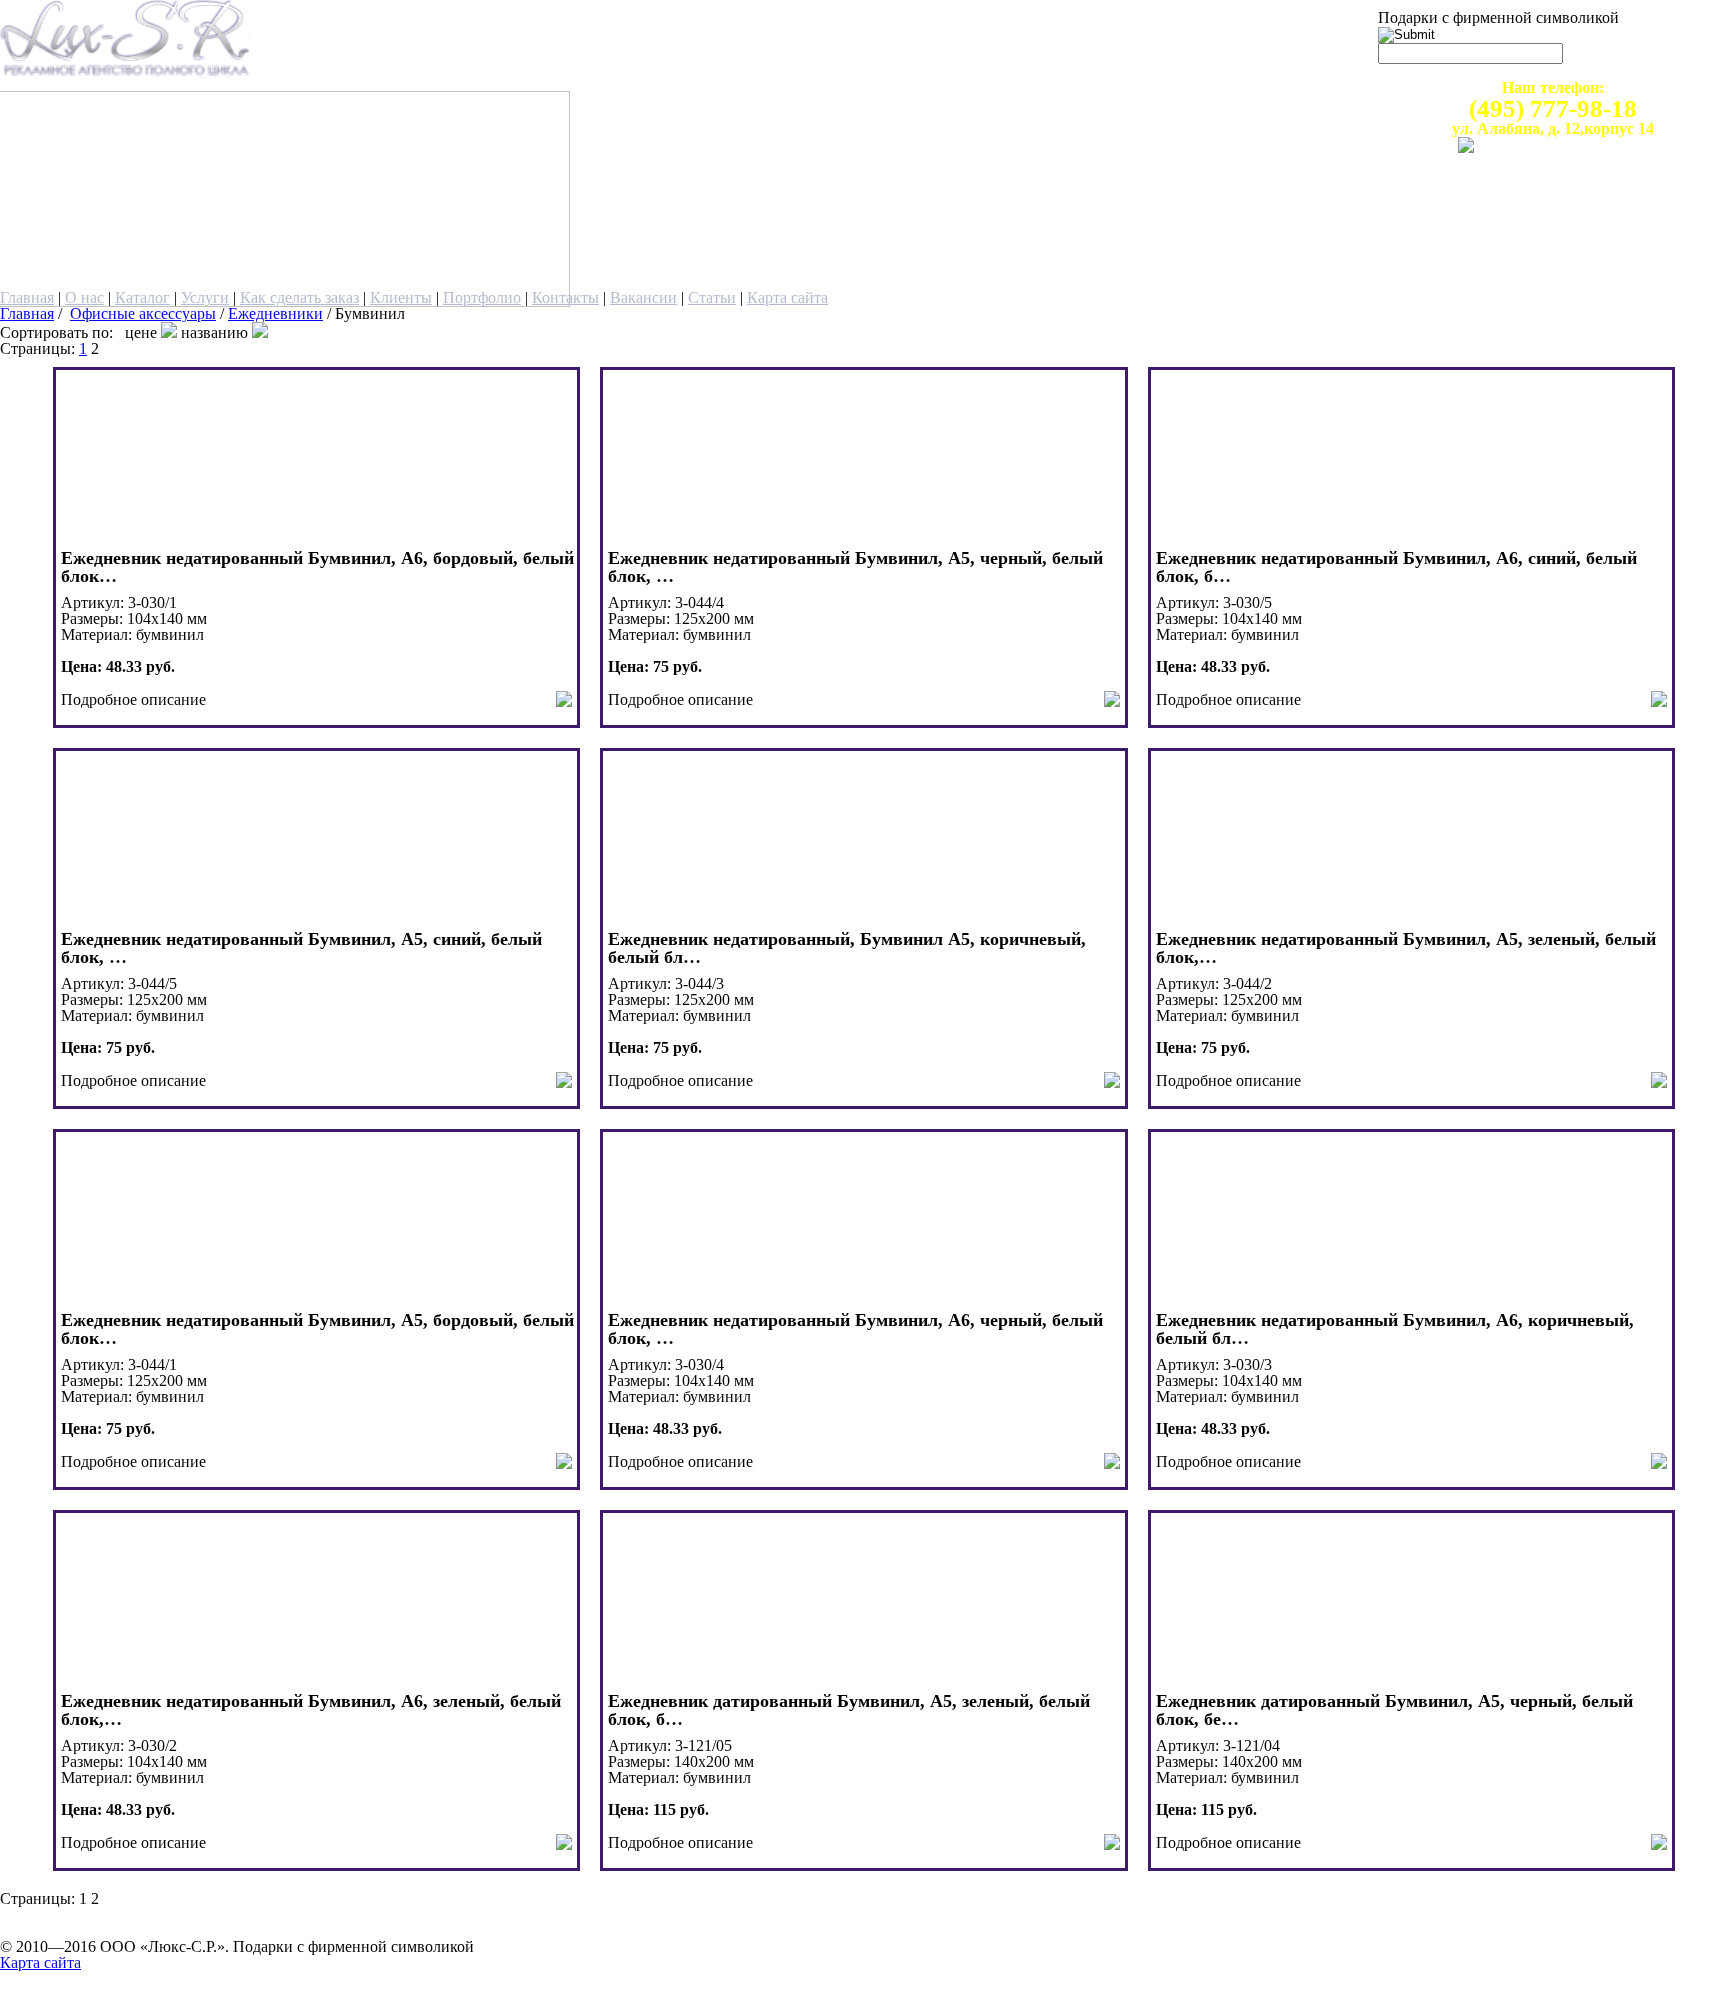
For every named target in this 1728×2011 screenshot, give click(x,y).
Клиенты (401, 297)
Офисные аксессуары (143, 313)
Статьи (712, 297)
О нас (84, 297)
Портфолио (482, 297)
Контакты (565, 297)
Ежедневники (275, 313)
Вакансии (643, 297)
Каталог (142, 297)
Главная (27, 297)
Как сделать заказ (299, 297)
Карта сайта (787, 297)
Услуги (205, 297)
